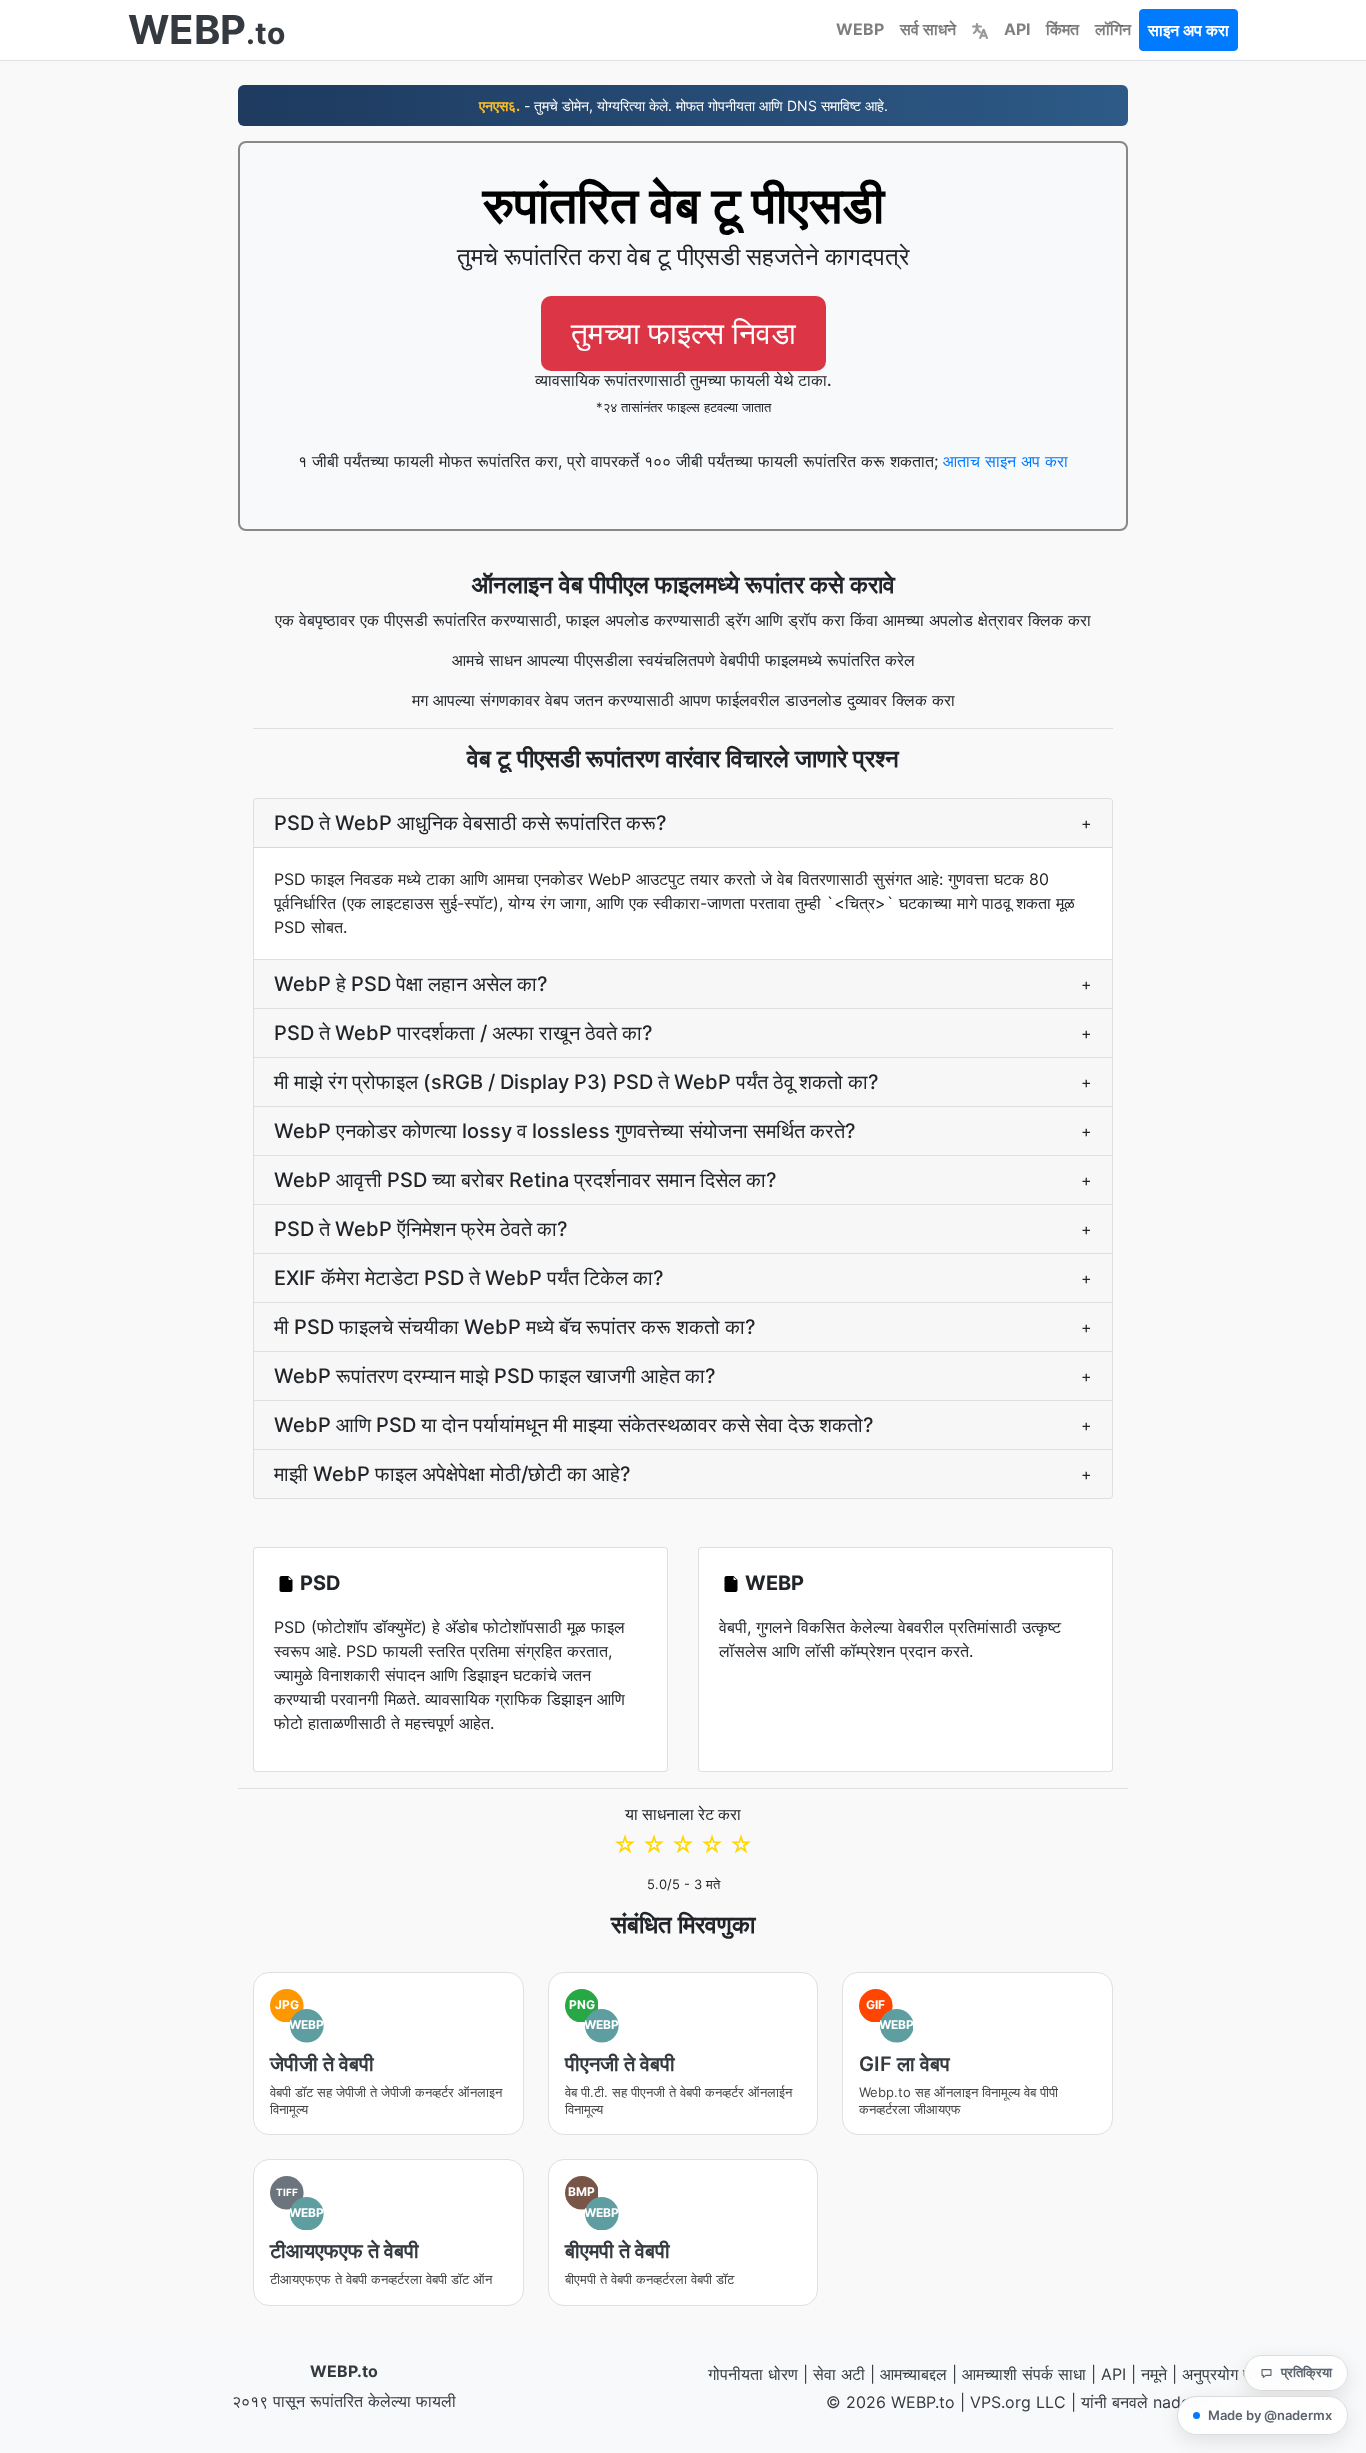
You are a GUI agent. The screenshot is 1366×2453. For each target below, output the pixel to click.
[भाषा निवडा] (980, 29)
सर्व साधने (928, 29)
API (1017, 29)
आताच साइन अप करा (1005, 461)
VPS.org (1000, 2402)
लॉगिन (1113, 29)
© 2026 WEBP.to (890, 2402)
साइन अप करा (1188, 30)
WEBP (860, 29)
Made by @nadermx (1270, 2415)
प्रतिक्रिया (1306, 2372)
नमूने (1154, 2374)
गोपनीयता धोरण (753, 2374)
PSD (320, 1583)
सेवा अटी (839, 2374)
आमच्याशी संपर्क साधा (1024, 2374)
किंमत (1062, 29)
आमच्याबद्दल (913, 2374)
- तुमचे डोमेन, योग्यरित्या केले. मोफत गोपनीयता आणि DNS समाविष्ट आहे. (683, 105)
